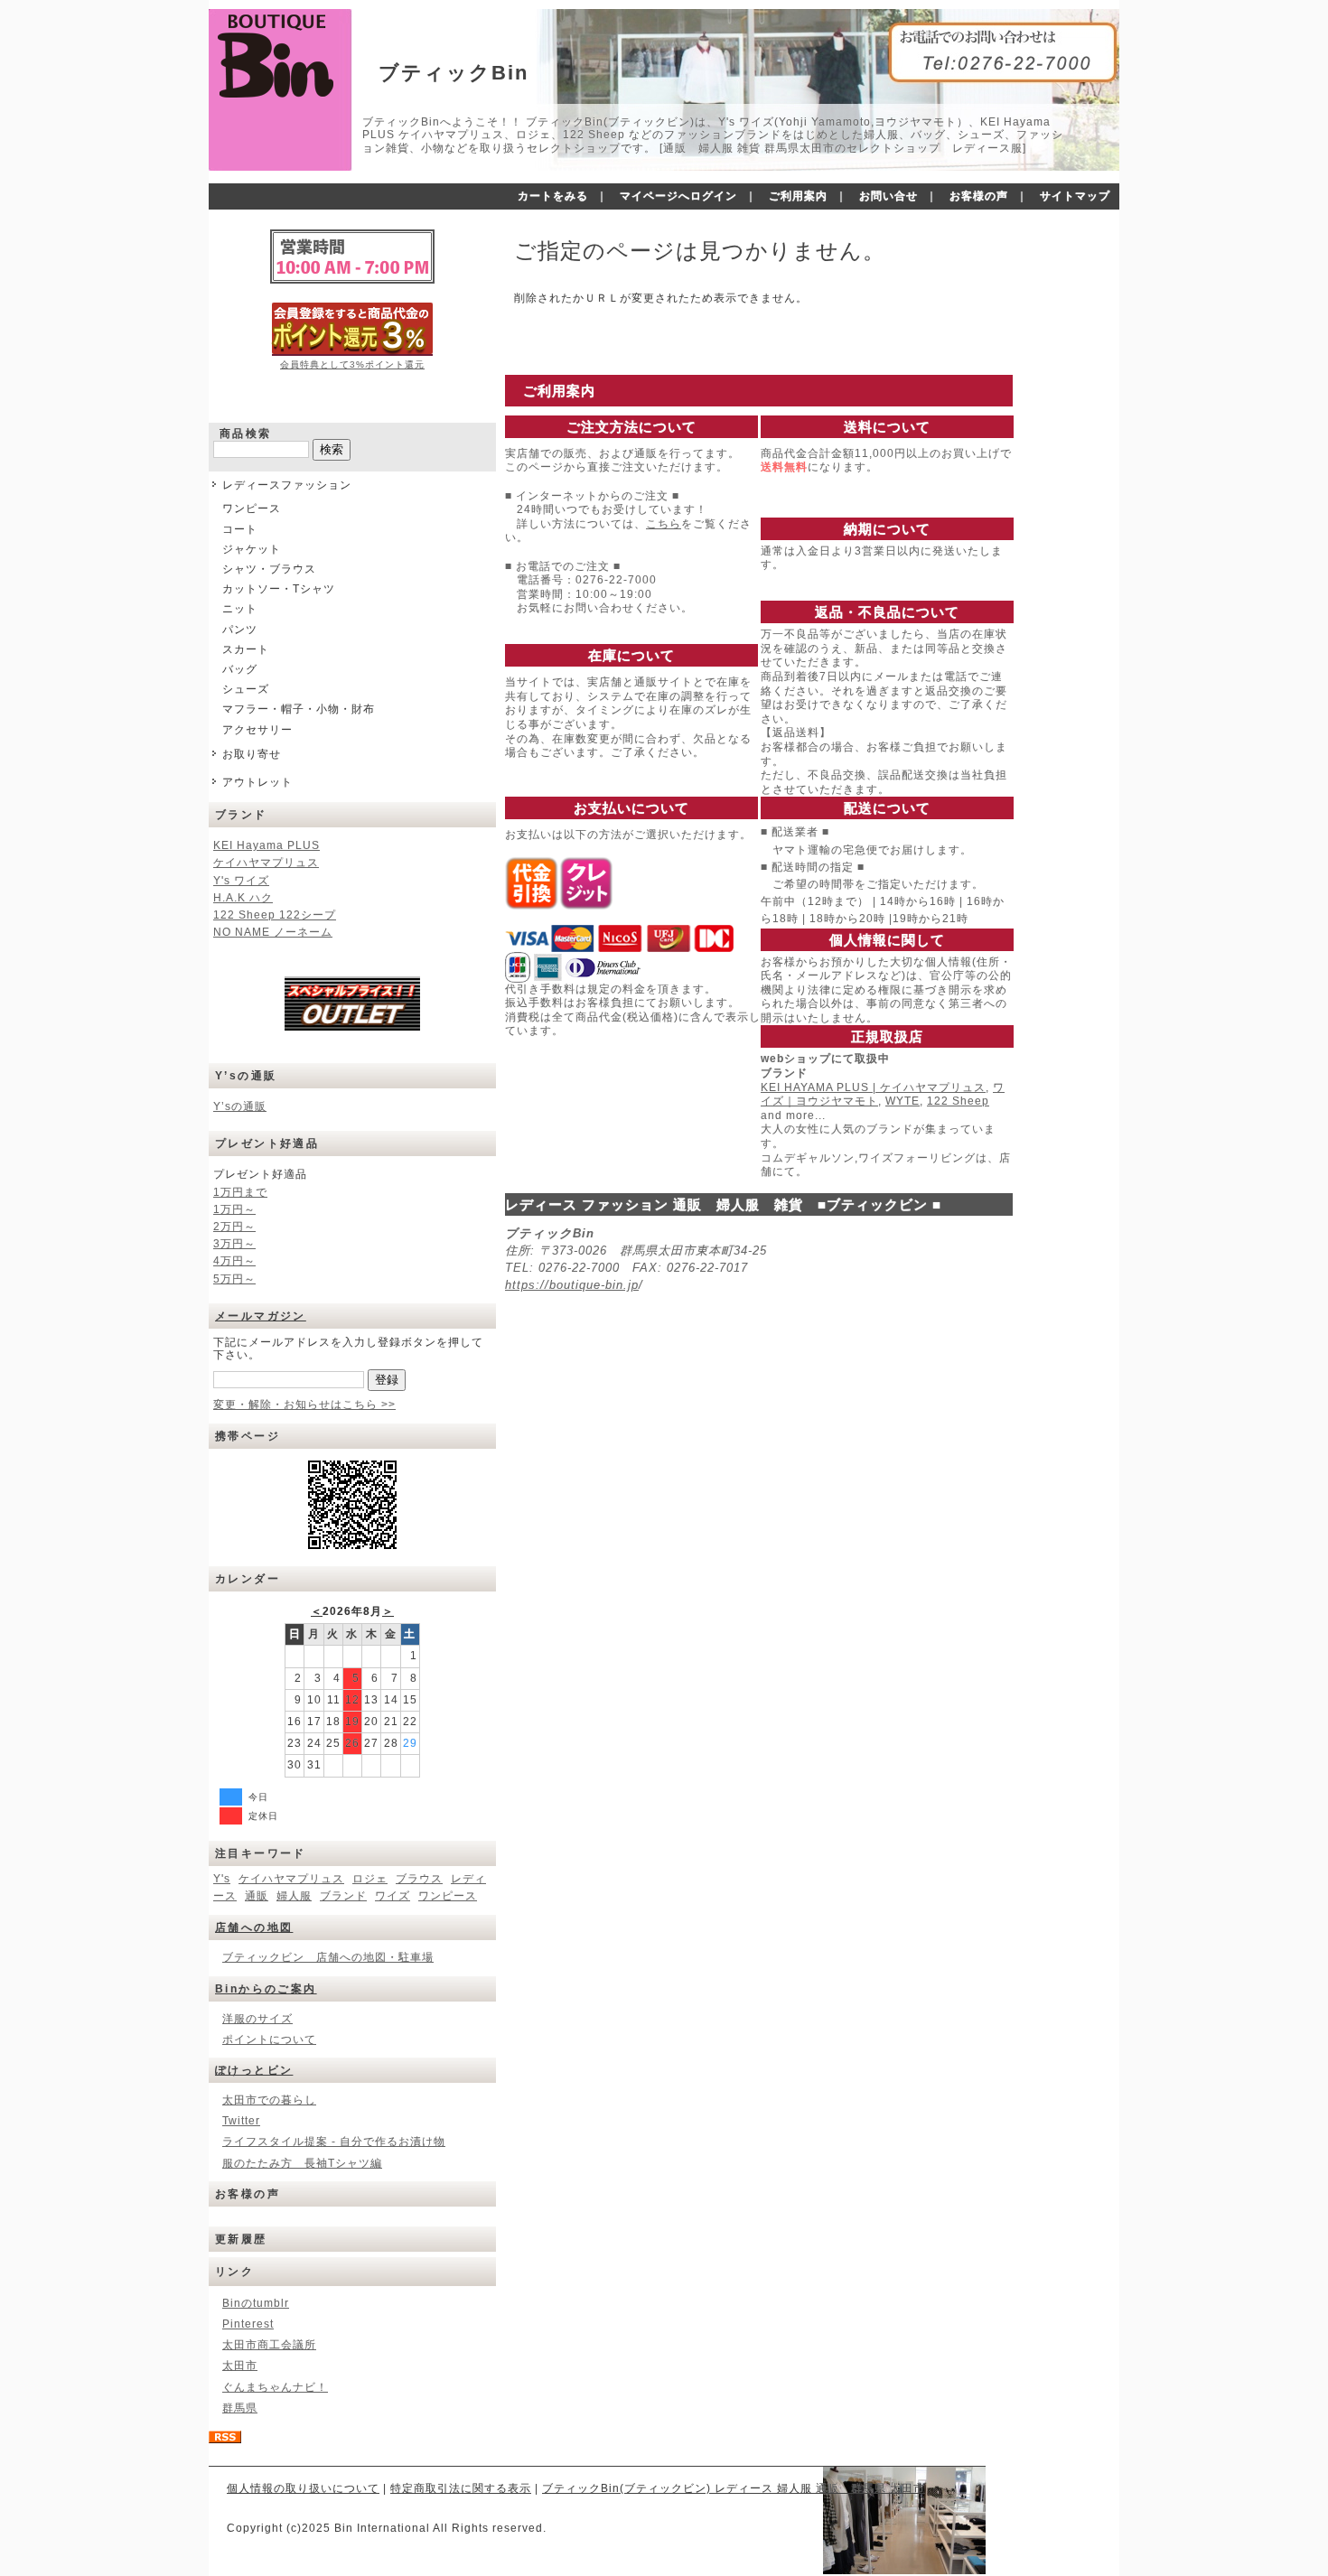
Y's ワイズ (241, 881)
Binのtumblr (256, 2303)
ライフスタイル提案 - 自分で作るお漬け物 (334, 2142)
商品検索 (246, 434)
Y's (222, 1879)
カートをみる (553, 196)
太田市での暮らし (269, 2100)
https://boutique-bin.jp (572, 1285)
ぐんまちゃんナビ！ (275, 2387)
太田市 (240, 2366)
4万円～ (234, 1261)
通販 (257, 1896)
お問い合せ (888, 196)
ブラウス (419, 1879)
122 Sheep (958, 1101)
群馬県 (240, 2408)
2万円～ (234, 1227)
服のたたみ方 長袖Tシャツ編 (302, 2163)
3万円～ (234, 1244)
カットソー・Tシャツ (279, 589)
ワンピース (252, 509)
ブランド (343, 1896)
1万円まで (240, 1192)
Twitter (241, 2121)
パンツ (240, 630)
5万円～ (234, 1279)
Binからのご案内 (266, 1989)
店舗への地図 (254, 1927)
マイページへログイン (678, 196)
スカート (246, 649)
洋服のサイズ (257, 2019)
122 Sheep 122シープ (275, 915)
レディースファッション (287, 485)
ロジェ (370, 1879)
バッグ (240, 669)
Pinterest (248, 2324)
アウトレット (257, 782)
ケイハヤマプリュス (266, 863)
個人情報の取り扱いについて (303, 2488)
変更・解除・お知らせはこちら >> (304, 1405)
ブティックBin (454, 73)
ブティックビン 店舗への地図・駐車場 (328, 1957)
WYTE (902, 1101)
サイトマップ (1075, 196)
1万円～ (234, 1209)
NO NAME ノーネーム (273, 932)
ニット (240, 609)
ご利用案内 (798, 196)
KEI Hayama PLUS (267, 845)
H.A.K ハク (243, 898)
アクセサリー (257, 730)
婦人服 (294, 1896)
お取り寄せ (252, 754)
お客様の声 (979, 196)
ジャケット (252, 549)
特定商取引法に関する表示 (461, 2488)
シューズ (246, 689)
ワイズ (393, 1896)
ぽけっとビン (254, 2070)
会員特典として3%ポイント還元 (352, 364)
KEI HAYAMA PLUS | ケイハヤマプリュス (873, 1087)
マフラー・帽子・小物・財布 (299, 709)
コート (240, 529)
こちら (664, 524)
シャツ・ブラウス (269, 569)
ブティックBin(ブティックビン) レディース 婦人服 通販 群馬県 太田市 (734, 2488)
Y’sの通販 (240, 1106)
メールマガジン (261, 1316)
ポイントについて (269, 2039)
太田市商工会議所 (269, 2345)
